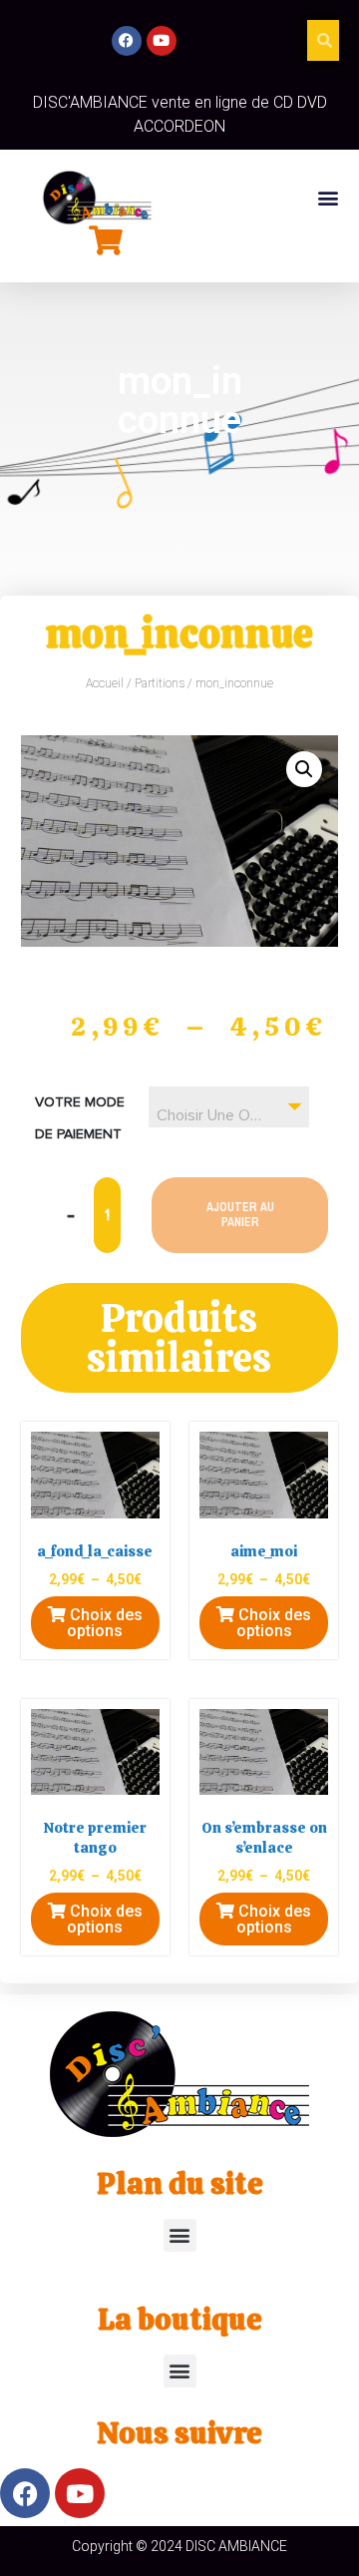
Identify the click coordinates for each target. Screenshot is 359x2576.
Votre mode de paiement (80, 1118)
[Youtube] (162, 41)
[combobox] (229, 1107)
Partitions (160, 683)
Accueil (105, 683)
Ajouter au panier (240, 1214)
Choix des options (104, 1623)
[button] (328, 197)
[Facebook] (127, 41)
